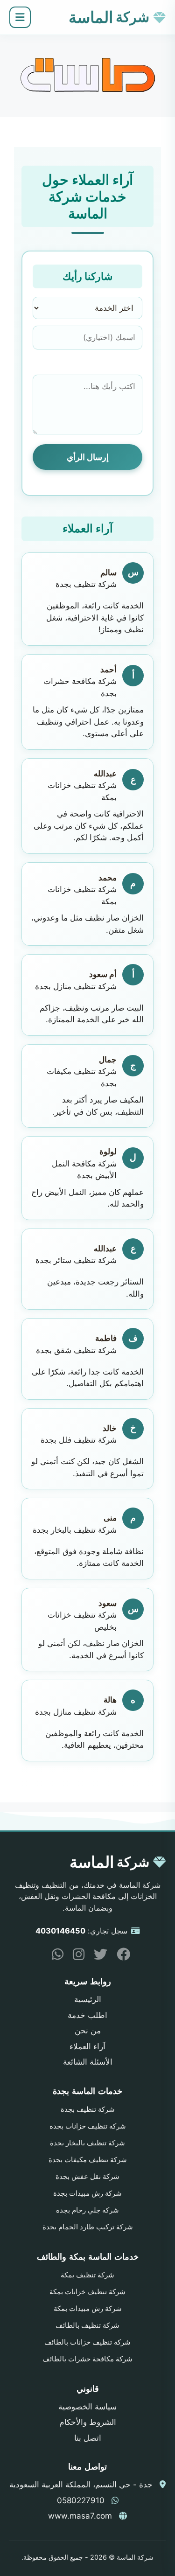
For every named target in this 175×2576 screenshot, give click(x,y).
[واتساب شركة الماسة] (54, 1956)
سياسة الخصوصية (87, 2407)
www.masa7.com (80, 2516)
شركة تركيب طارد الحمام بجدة (88, 2227)
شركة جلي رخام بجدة (87, 2210)
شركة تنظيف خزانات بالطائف (87, 2342)
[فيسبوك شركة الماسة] (120, 1956)
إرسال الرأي (88, 457)
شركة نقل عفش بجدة (87, 2177)
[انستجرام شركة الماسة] (75, 1956)
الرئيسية (88, 1999)
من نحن (88, 2031)
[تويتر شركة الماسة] (97, 1956)
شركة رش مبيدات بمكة (88, 2309)
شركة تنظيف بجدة (88, 2109)
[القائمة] (20, 17)
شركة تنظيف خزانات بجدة (88, 2126)
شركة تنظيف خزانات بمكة (87, 2292)
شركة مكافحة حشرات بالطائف (87, 2359)
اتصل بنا (88, 2438)
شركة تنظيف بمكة (87, 2275)
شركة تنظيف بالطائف (87, 2325)
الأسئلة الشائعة (88, 2062)
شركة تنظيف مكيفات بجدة (88, 2160)
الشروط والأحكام (88, 2422)
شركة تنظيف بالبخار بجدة (87, 2143)
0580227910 (81, 2500)
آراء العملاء (87, 2046)
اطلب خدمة (87, 2015)
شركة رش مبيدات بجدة (87, 2193)
